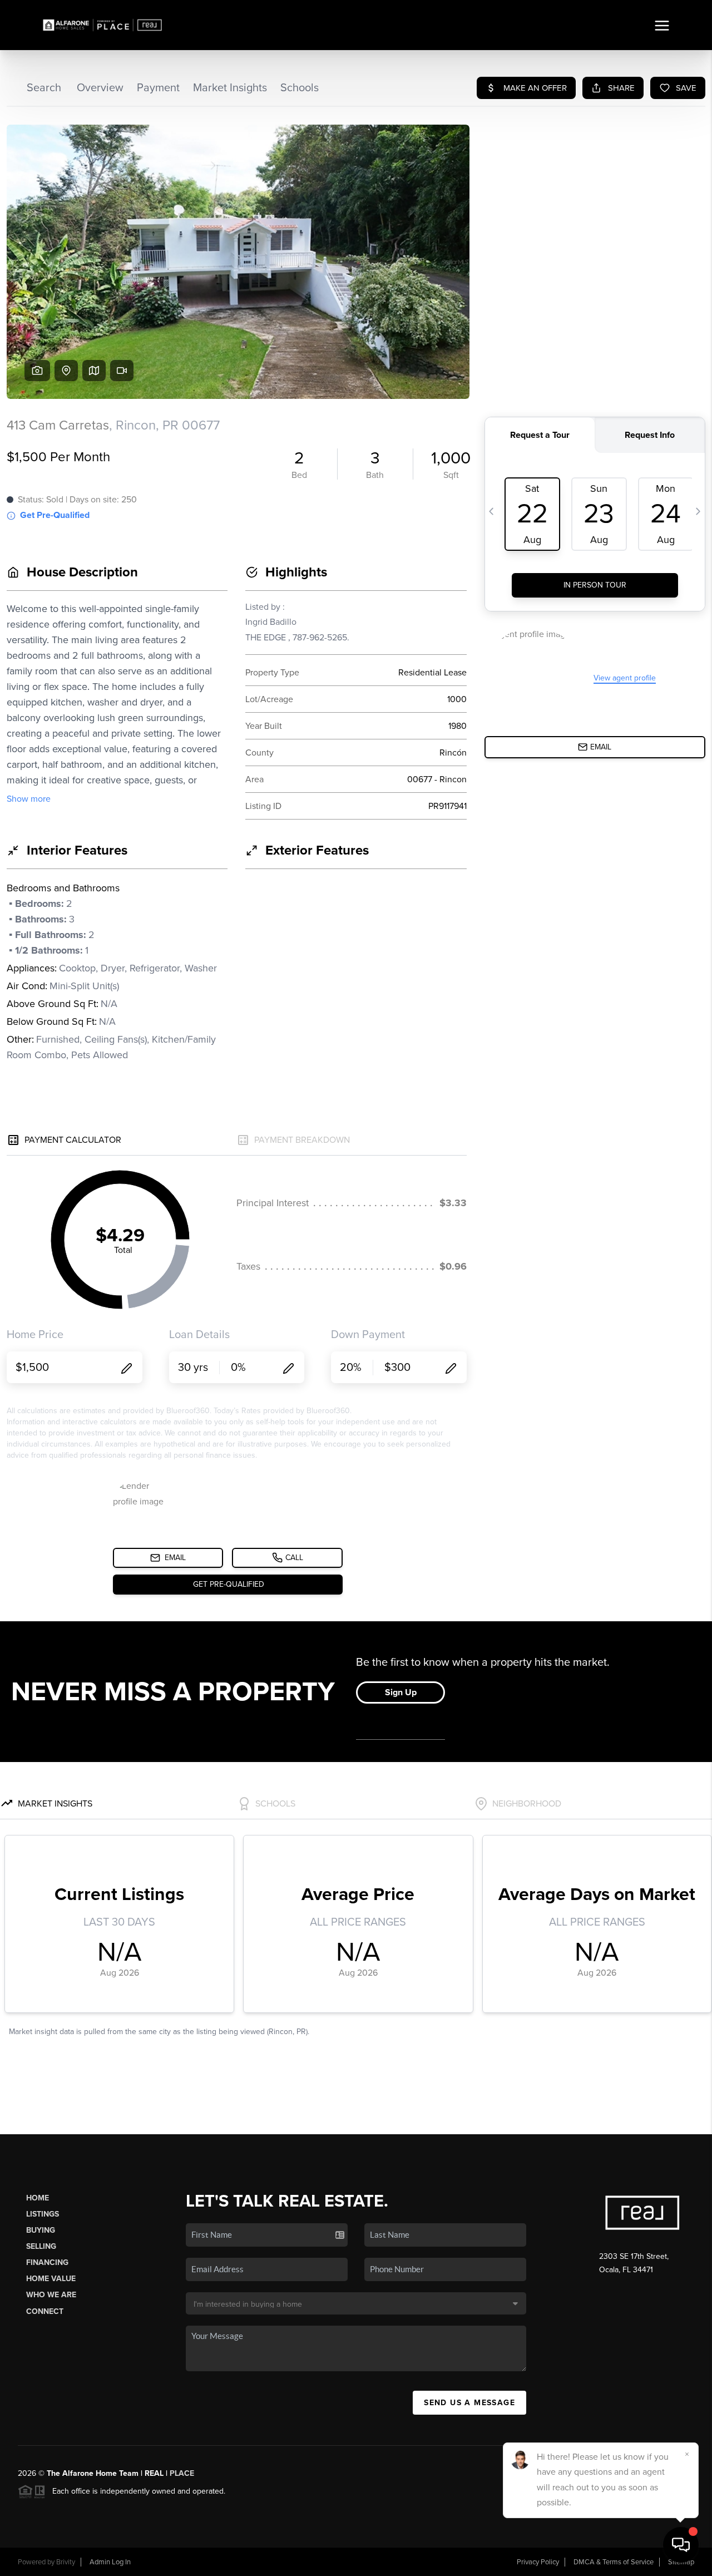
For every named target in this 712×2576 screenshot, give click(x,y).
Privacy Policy (538, 2562)
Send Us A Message (469, 2403)
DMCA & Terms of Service (614, 2562)
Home (38, 2198)
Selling (41, 2246)
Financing (47, 2262)
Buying (41, 2230)
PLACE (182, 2473)
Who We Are (51, 2295)
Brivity (66, 2562)
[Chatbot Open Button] (681, 2545)
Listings (43, 2214)
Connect (45, 2311)
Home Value (51, 2279)
